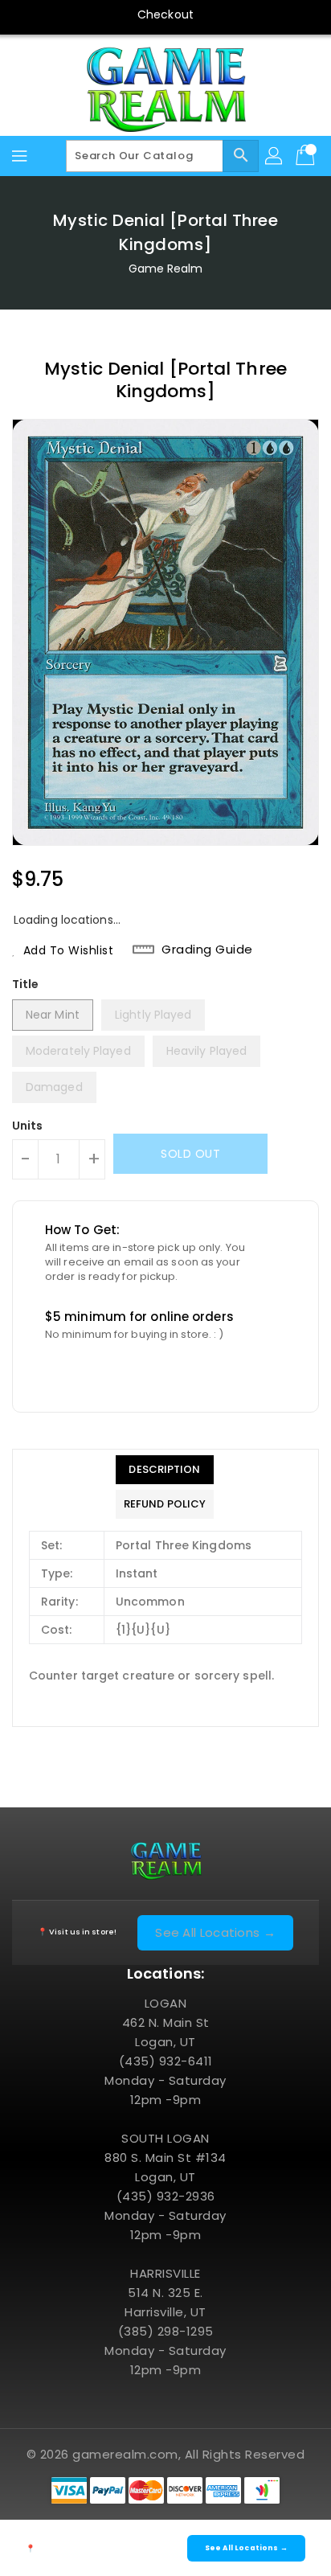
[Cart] (307, 156)
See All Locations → (215, 1932)
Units (28, 1126)
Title (26, 984)
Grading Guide (207, 950)
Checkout (165, 14)
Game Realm (166, 269)
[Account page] (275, 156)
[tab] (165, 1470)
